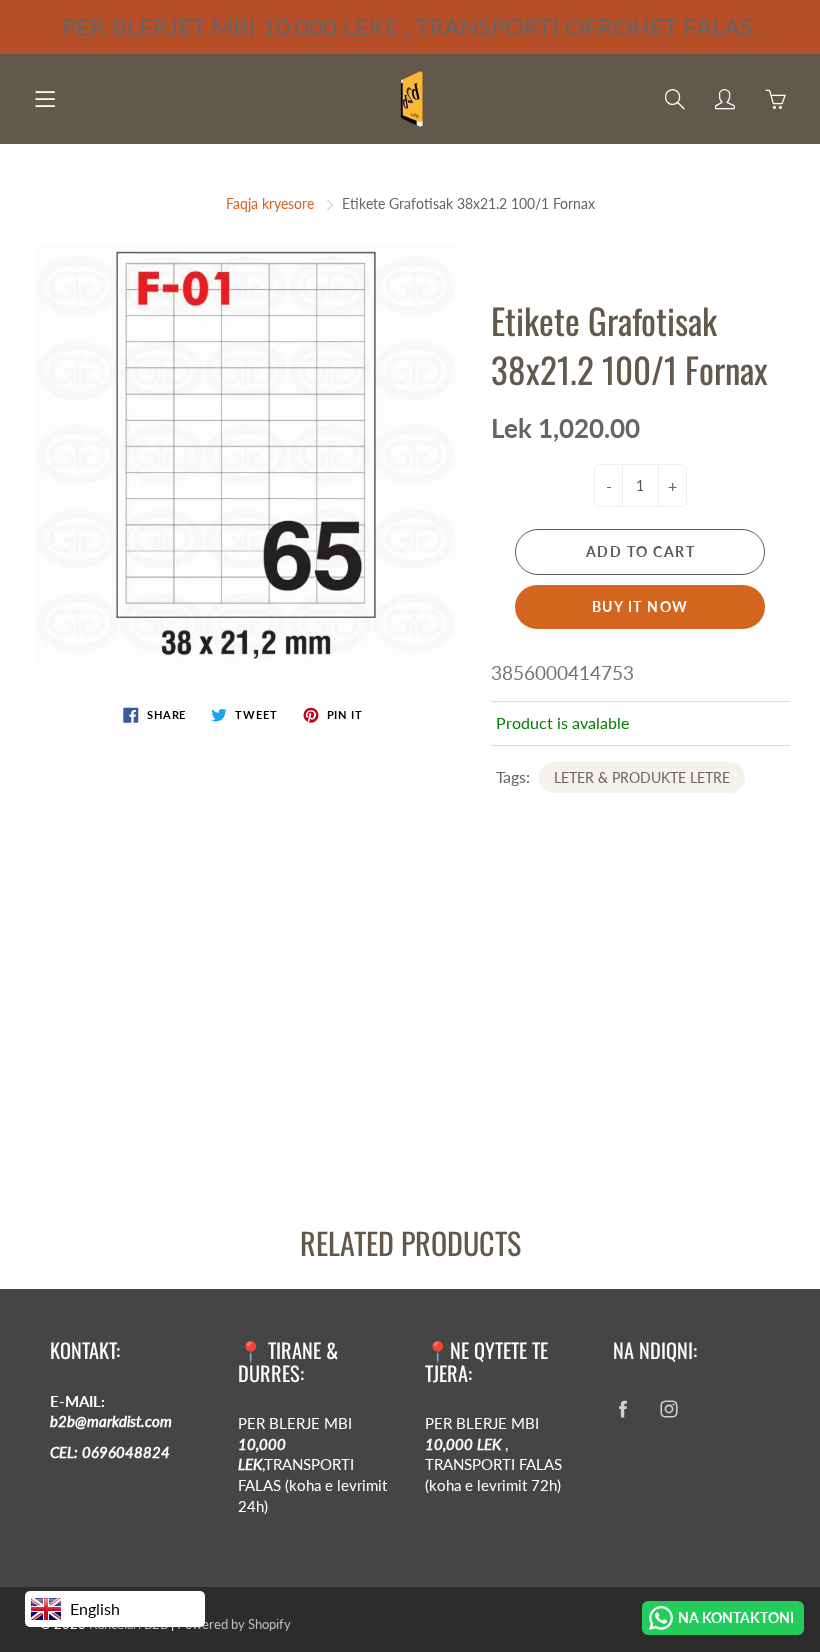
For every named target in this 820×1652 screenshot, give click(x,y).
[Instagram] (669, 1409)
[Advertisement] (410, 1036)
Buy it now (640, 606)
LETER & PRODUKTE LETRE (642, 777)
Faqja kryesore (270, 203)
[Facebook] (623, 1409)
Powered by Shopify (234, 1624)
